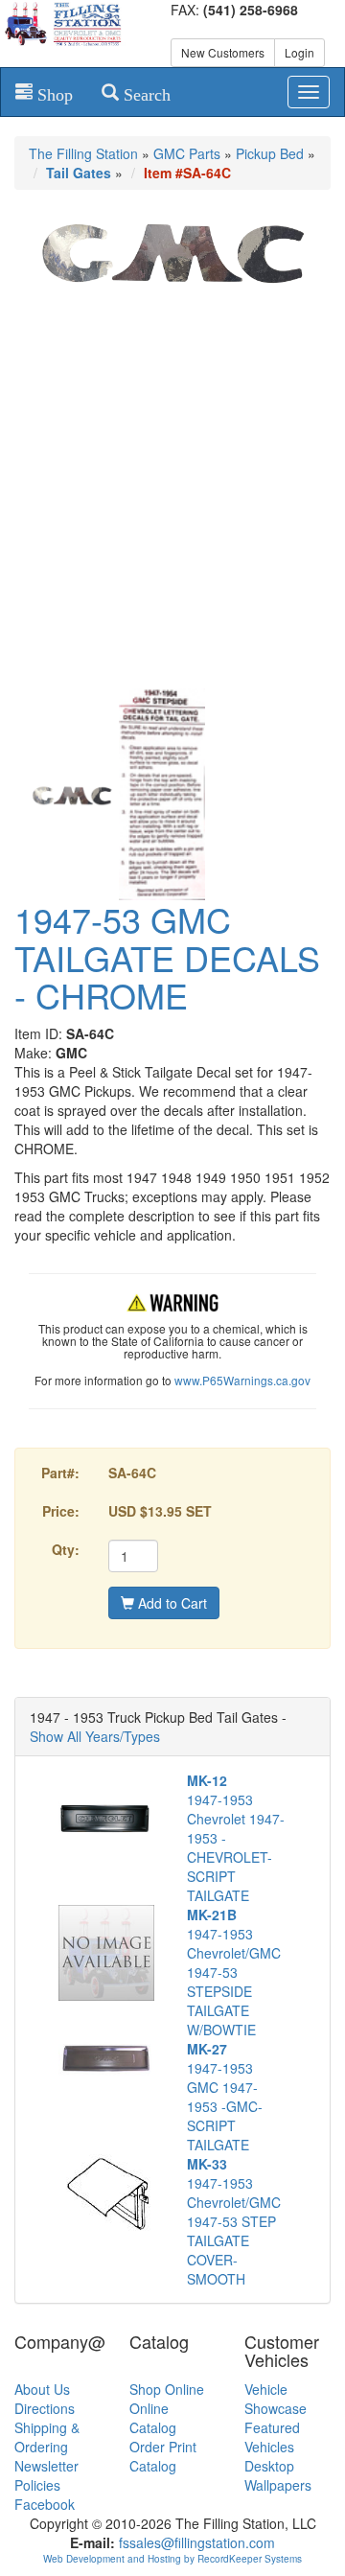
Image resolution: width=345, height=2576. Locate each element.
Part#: (60, 1473)
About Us (42, 2389)
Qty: (66, 1549)
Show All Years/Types (95, 1736)
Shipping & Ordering (47, 2437)
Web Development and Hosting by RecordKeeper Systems (172, 2559)
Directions (45, 2408)
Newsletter (46, 2466)
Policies (37, 2485)
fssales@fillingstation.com (197, 2542)
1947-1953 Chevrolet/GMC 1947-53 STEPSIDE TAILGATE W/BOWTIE (234, 1972)
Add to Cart (171, 1603)
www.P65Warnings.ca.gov (242, 1380)
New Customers (223, 52)
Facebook (45, 2504)
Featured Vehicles (272, 2437)
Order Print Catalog (163, 2456)
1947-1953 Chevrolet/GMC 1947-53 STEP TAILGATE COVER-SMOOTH (234, 2221)
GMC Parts (187, 153)
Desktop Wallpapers (278, 2475)
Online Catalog (153, 2418)
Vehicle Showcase (276, 2399)
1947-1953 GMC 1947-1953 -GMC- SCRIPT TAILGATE (225, 2097)
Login (299, 52)
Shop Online (167, 2389)
